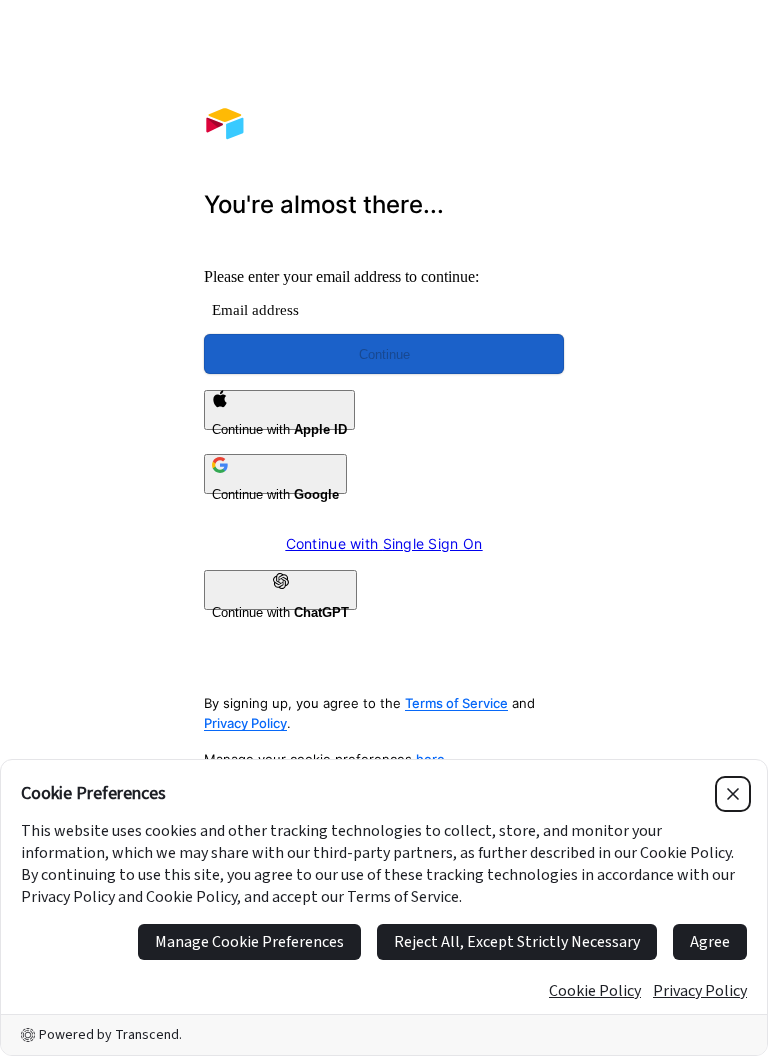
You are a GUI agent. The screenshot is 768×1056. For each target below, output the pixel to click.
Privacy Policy (245, 723)
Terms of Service (456, 703)
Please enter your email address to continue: (341, 276)
